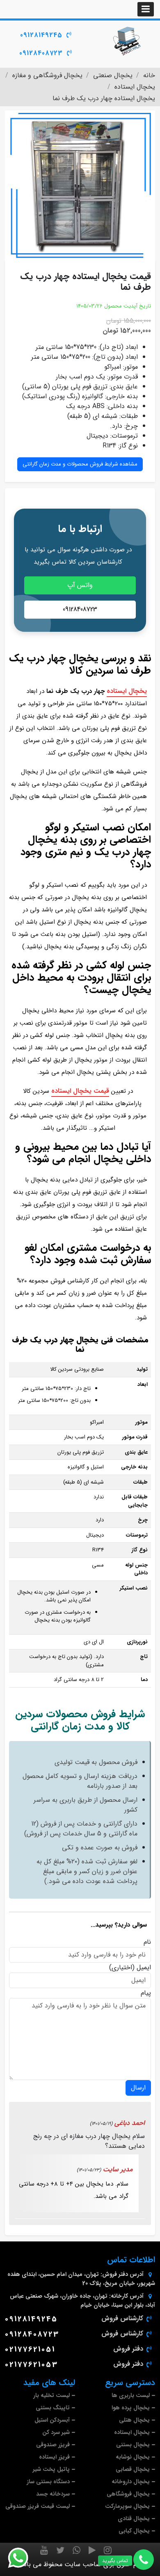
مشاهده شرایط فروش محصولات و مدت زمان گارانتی (80, 464)
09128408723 (41, 53)
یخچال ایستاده (127, 691)
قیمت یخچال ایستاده (80, 1091)
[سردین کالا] (127, 41)
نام (147, 1942)
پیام (146, 1993)
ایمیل (144, 1968)
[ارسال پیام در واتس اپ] (23, 2558)
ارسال (138, 2088)
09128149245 (41, 35)
